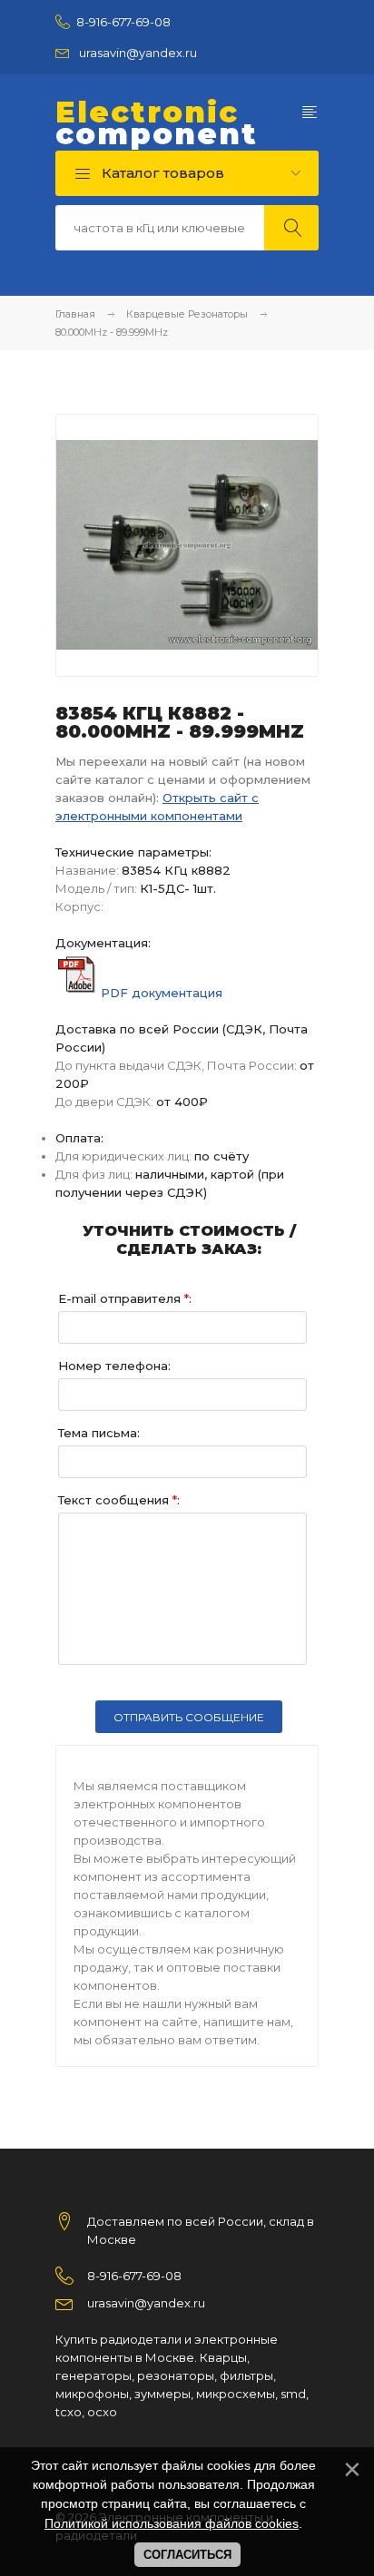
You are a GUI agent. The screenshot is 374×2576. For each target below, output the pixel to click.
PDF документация (162, 993)
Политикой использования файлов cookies (172, 2523)
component (157, 123)
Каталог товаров (161, 173)
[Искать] (291, 228)
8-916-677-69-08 (123, 22)
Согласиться (187, 2555)
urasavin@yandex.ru (138, 53)
